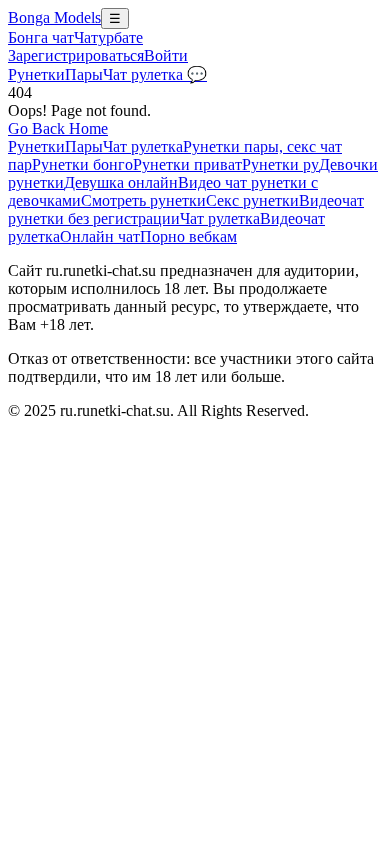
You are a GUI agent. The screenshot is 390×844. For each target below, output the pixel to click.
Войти (166, 55)
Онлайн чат (100, 236)
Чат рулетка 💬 (155, 74)
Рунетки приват (187, 164)
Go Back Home (58, 128)
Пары (84, 74)
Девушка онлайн (121, 182)
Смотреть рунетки (143, 200)
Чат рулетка (143, 146)
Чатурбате (108, 37)
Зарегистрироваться (76, 55)
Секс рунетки (252, 200)
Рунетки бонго (82, 164)
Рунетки (36, 74)
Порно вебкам (188, 236)
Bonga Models (54, 17)
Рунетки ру (280, 164)
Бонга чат (41, 37)
